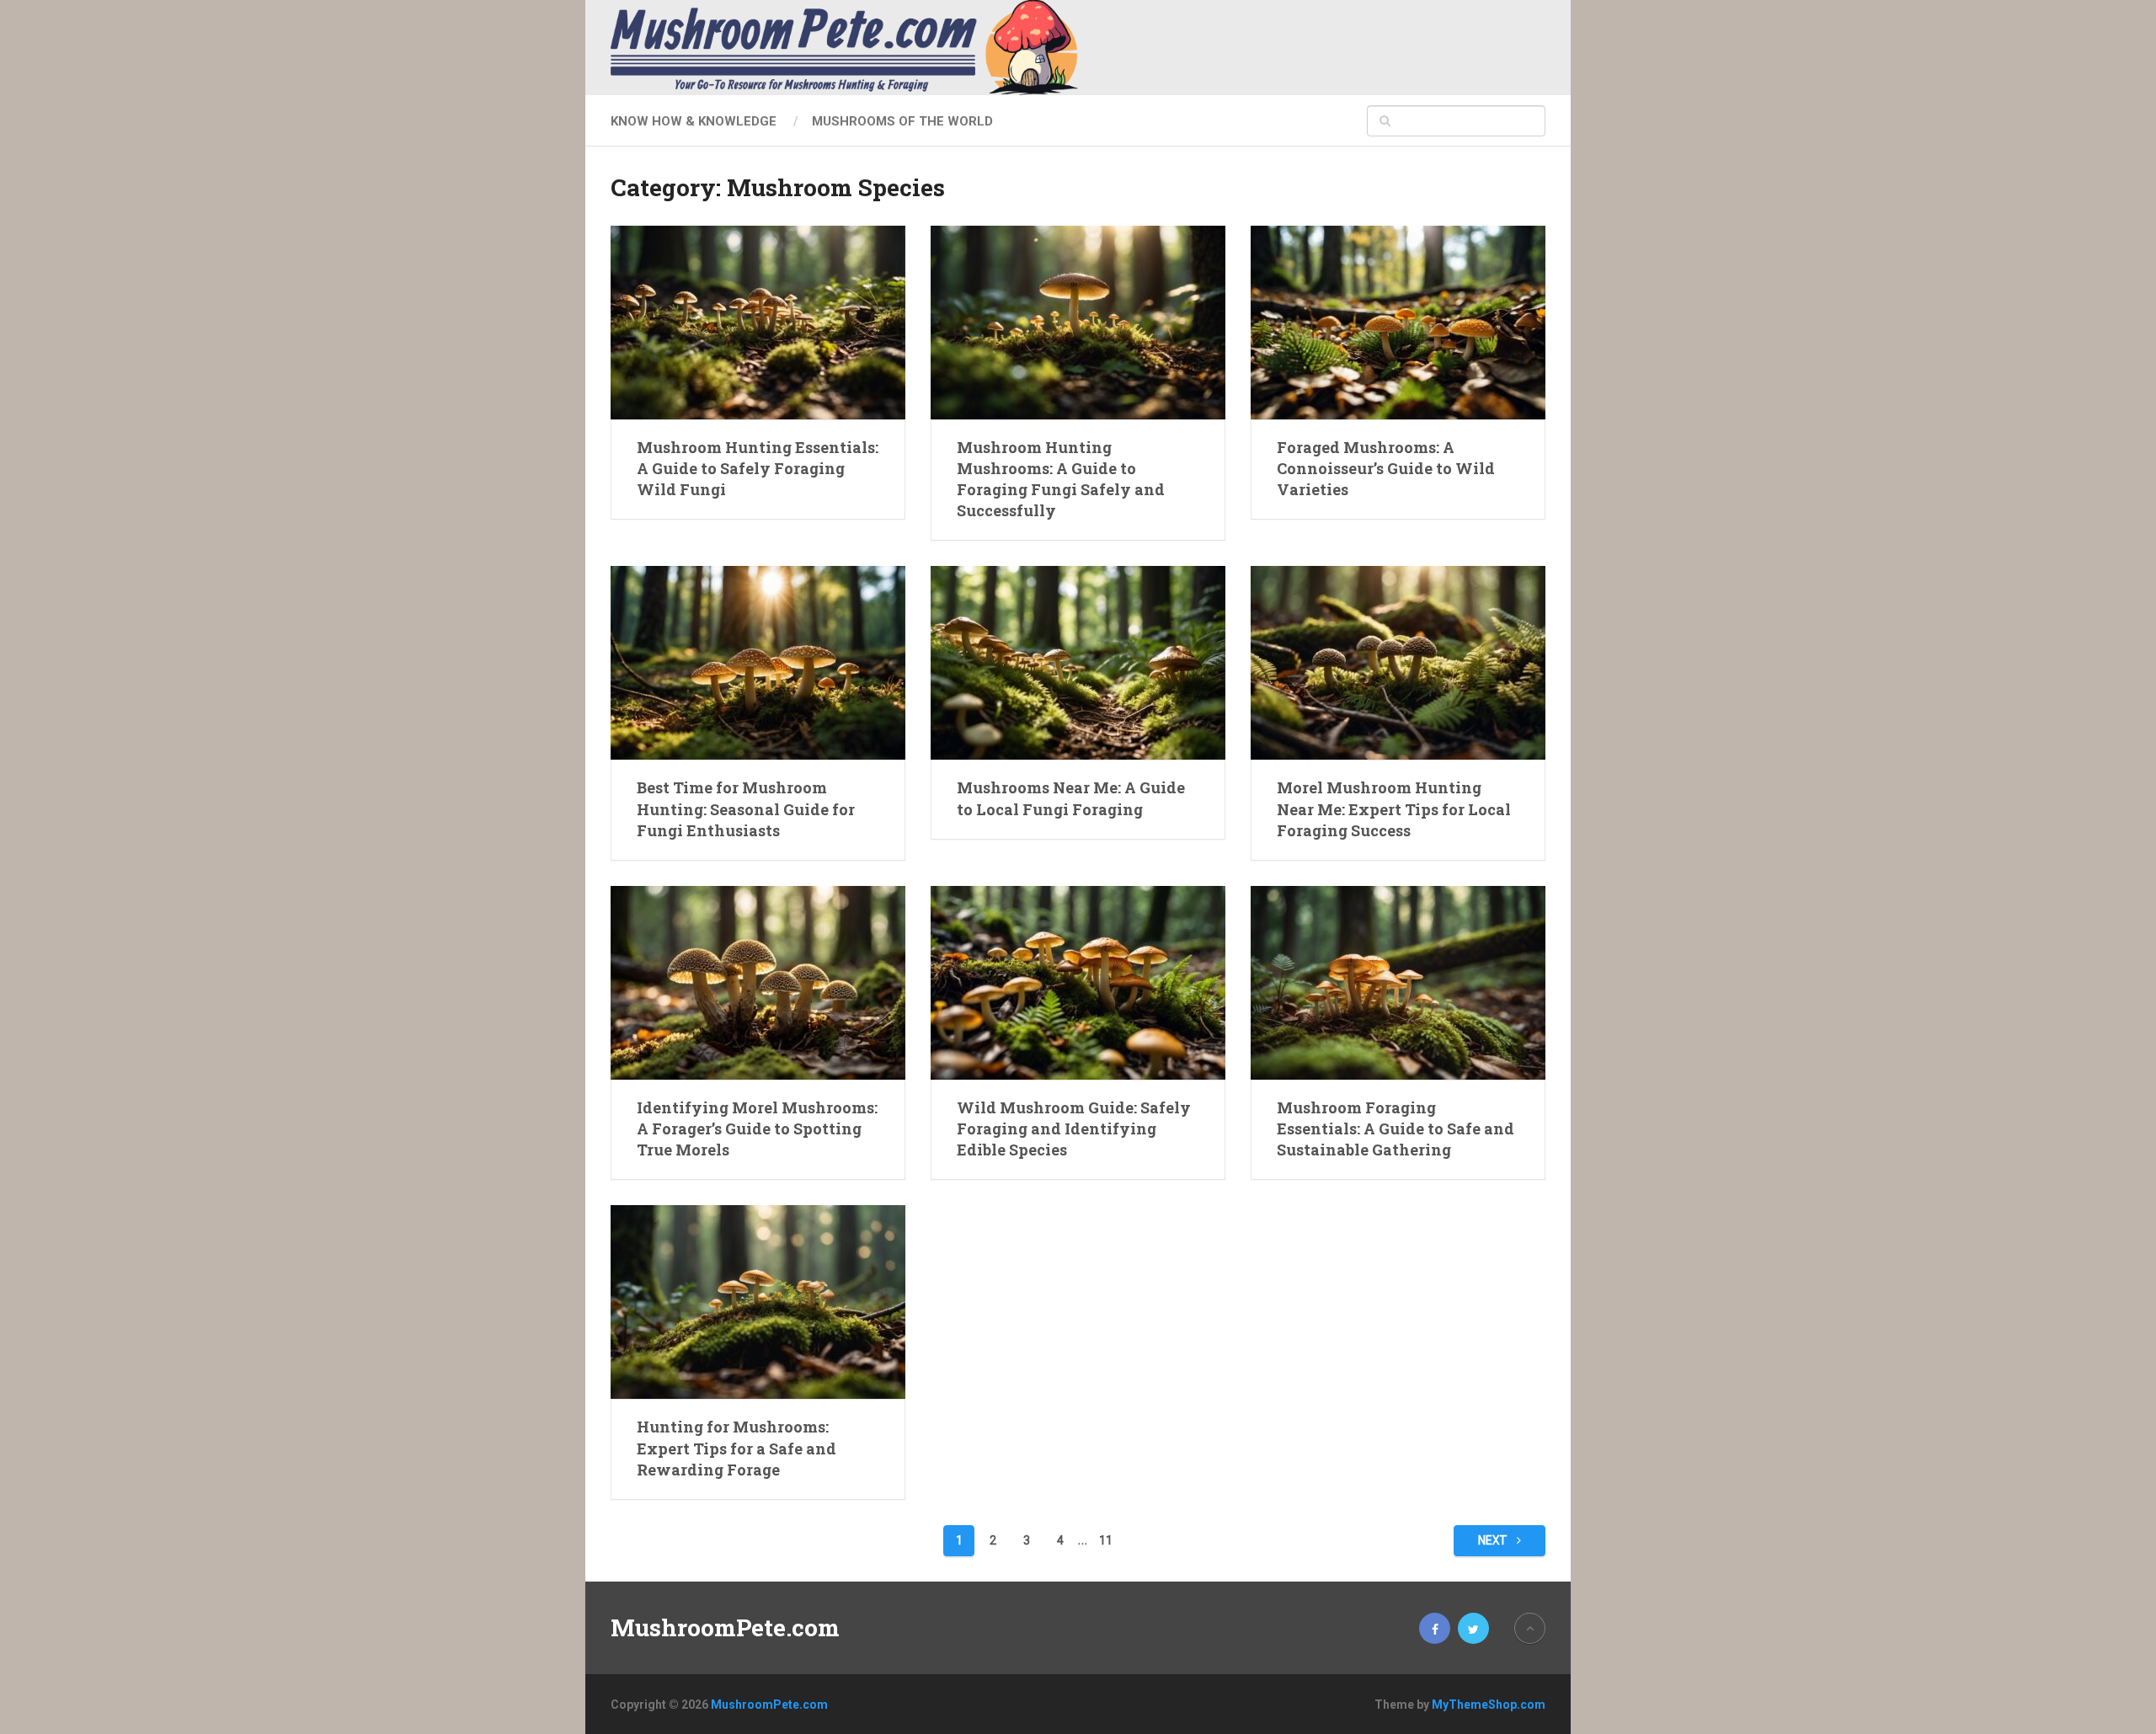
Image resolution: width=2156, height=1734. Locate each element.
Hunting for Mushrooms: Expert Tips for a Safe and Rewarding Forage (736, 1448)
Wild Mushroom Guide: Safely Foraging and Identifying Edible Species (1074, 1128)
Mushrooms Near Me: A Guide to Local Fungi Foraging (1071, 798)
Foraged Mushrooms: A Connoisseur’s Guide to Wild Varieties (1386, 468)
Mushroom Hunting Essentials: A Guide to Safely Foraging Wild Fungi (758, 468)
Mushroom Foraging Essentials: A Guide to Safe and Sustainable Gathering (1396, 1128)
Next (1494, 1540)
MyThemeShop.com (1489, 1705)
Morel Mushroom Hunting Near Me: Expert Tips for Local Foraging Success (1394, 808)
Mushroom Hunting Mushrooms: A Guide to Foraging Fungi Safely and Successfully (1061, 479)
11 (1106, 1540)
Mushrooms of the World (902, 121)
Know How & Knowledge (694, 121)
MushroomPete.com (725, 1628)
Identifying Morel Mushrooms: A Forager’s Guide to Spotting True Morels (757, 1128)
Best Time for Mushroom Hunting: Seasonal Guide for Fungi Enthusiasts (746, 808)
